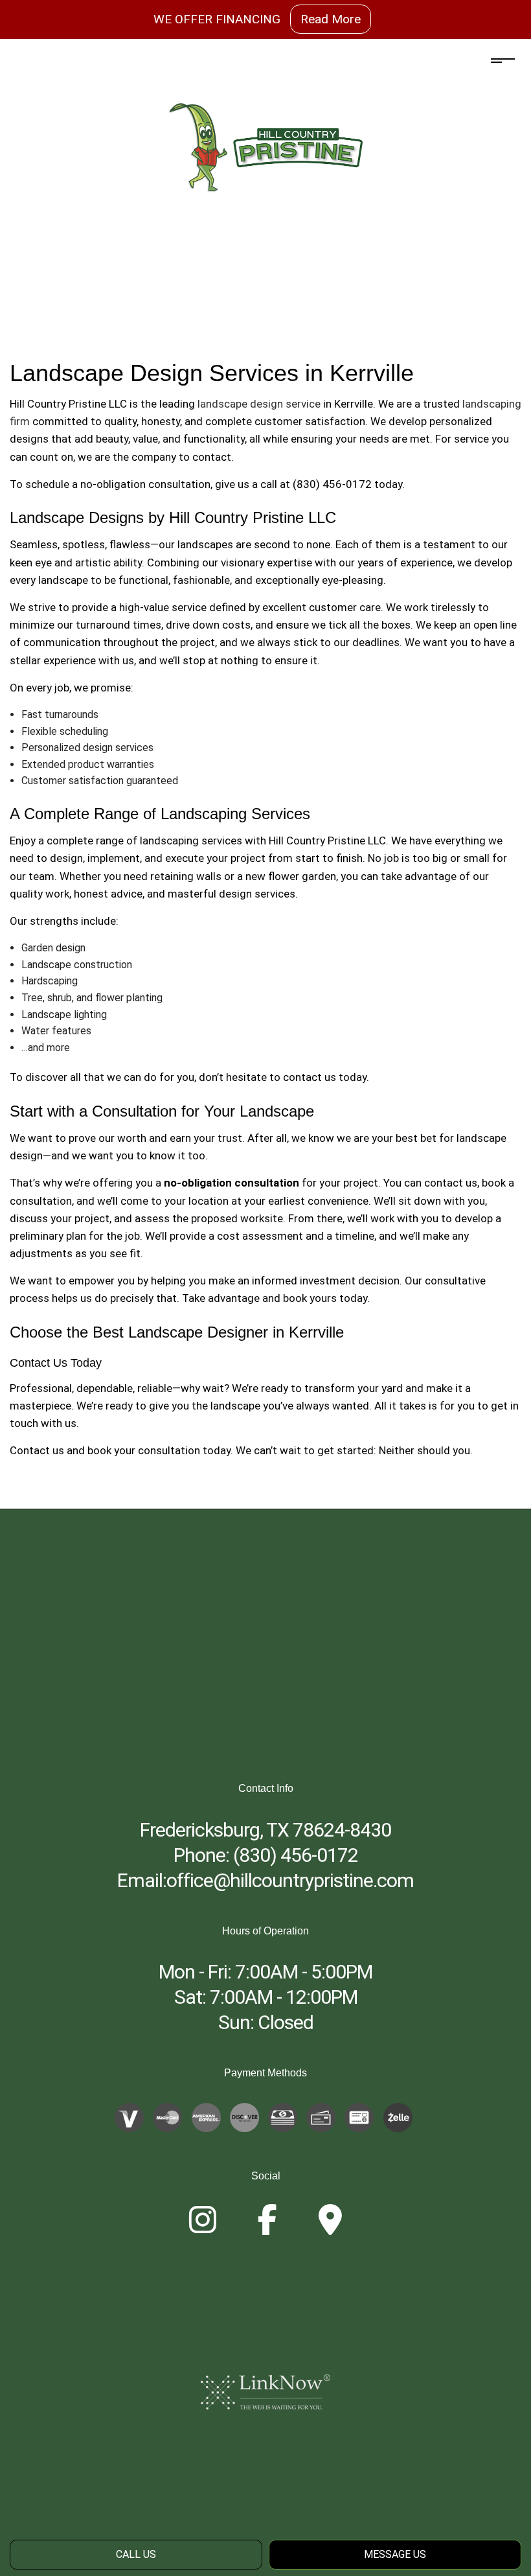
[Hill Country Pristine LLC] (265, 147)
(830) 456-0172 (296, 1855)
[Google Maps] (330, 2228)
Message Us (395, 2554)
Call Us (136, 2554)
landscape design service (259, 404)
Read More (331, 19)
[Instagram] (203, 2228)
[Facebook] (267, 2228)
